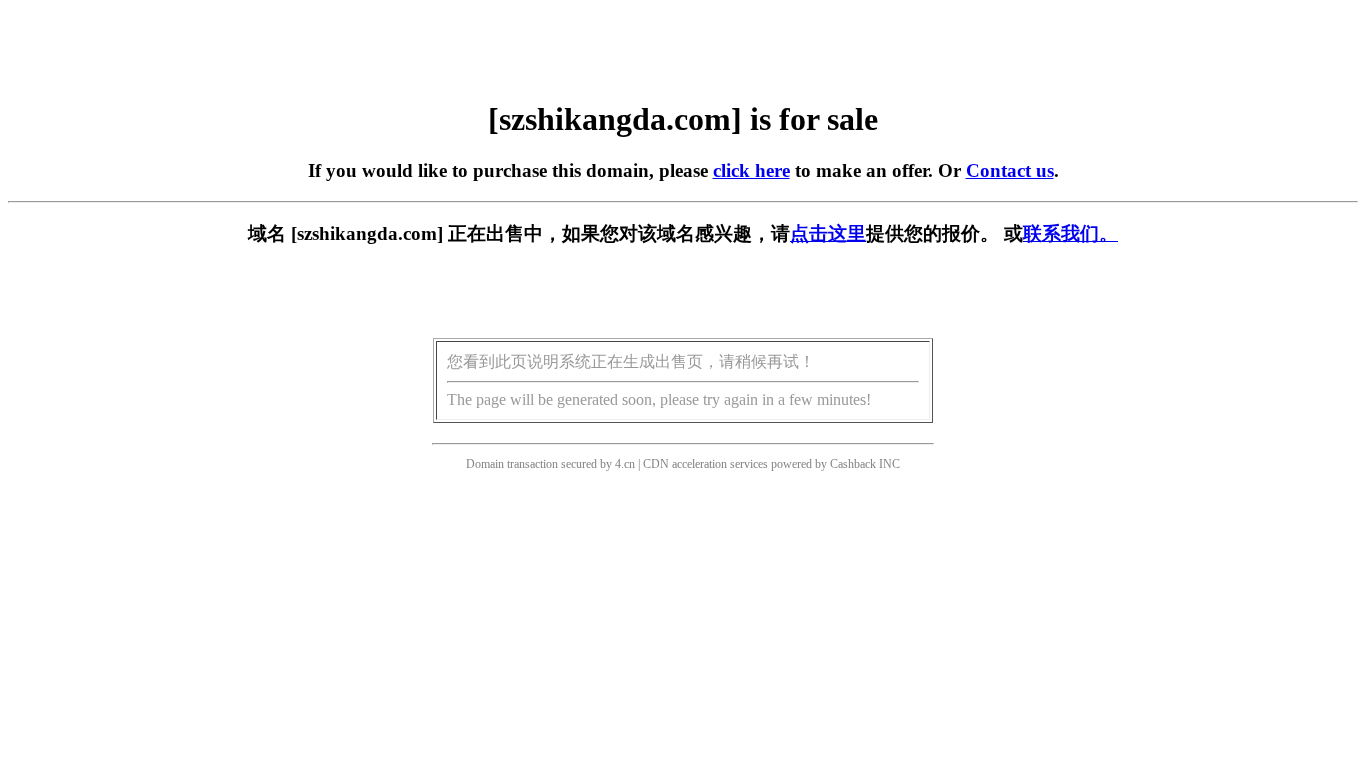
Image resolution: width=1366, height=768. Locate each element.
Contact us (1010, 170)
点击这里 (828, 233)
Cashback (853, 464)
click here (751, 170)
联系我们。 (1070, 233)
